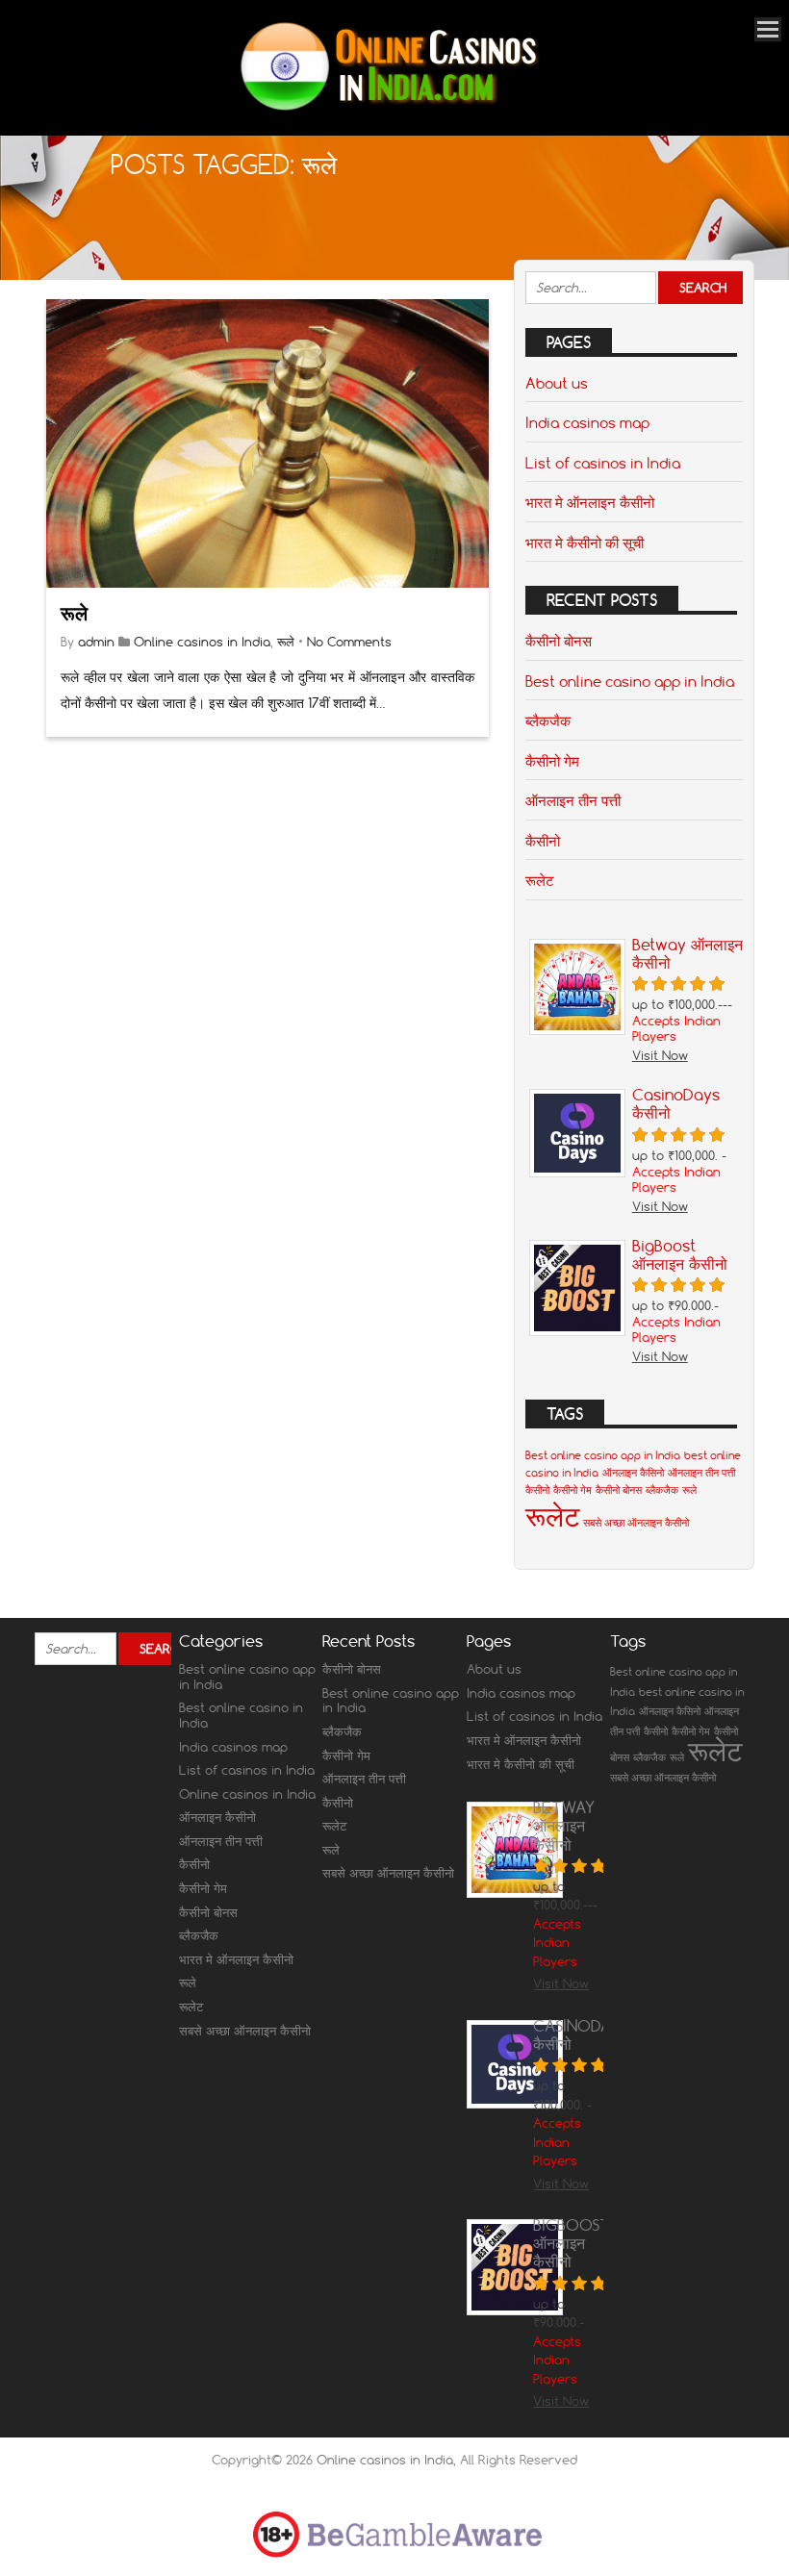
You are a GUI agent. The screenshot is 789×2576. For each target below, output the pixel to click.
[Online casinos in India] (388, 109)
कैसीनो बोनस (559, 641)
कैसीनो (543, 841)
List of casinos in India (603, 463)
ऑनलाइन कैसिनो (633, 1473)
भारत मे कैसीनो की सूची (585, 543)
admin (96, 642)
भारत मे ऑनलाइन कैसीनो (590, 502)
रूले (74, 613)
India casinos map (587, 422)
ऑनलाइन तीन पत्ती (573, 800)
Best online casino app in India (630, 681)
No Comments (349, 642)
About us (557, 383)
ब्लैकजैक (548, 720)
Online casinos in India (202, 642)
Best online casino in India (241, 1715)
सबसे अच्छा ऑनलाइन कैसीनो (636, 1523)
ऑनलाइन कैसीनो (217, 1817)
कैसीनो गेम (552, 761)
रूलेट (540, 880)
